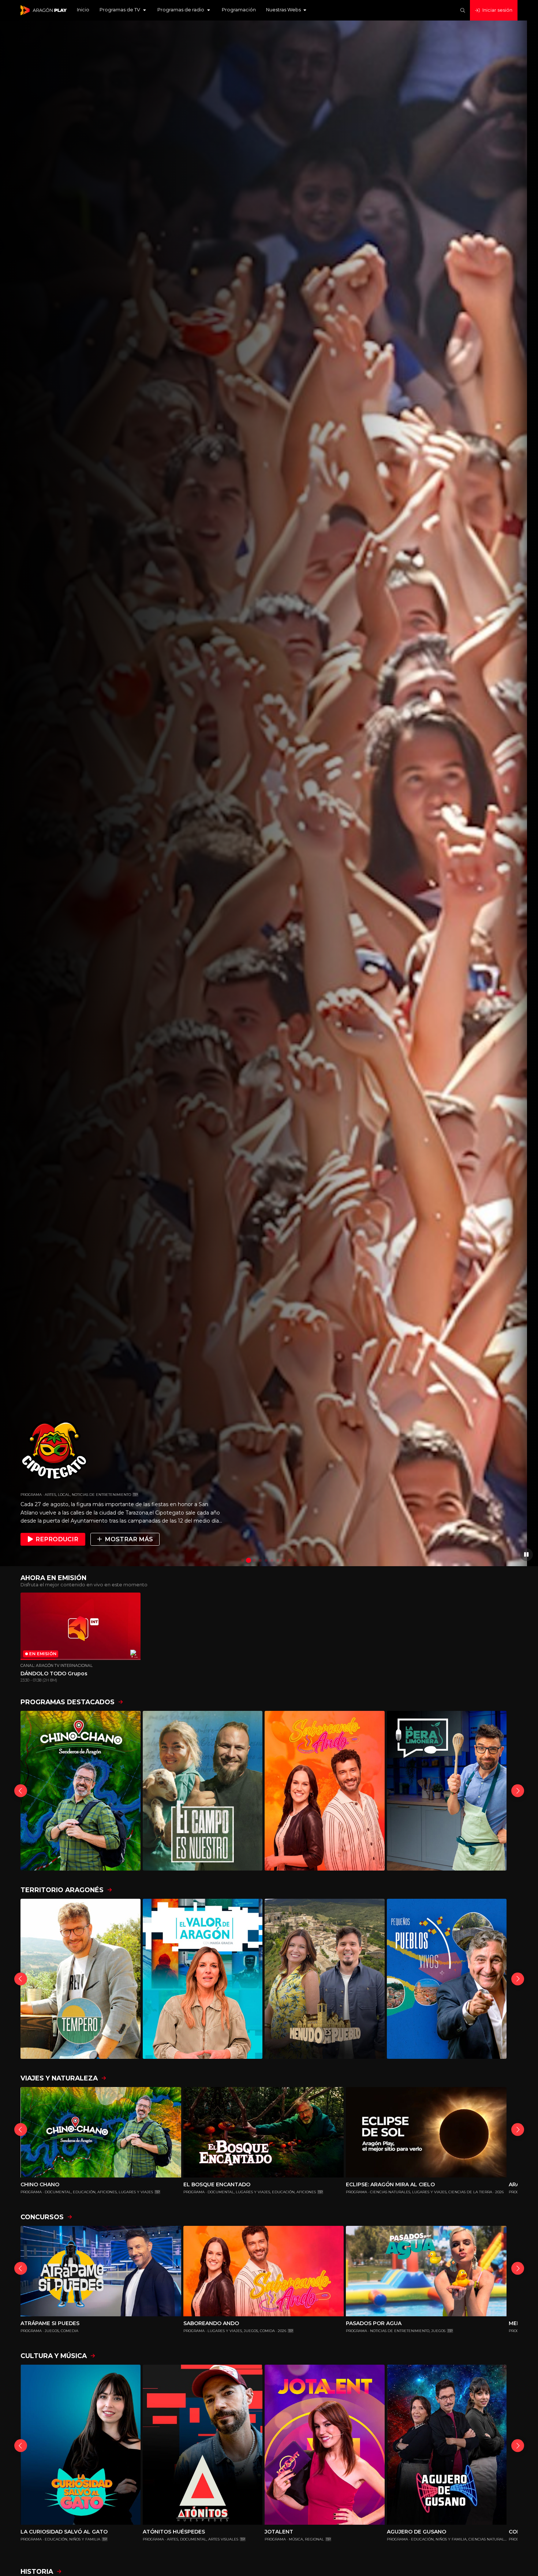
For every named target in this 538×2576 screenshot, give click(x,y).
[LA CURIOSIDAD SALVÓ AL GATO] (81, 2445)
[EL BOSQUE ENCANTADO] (264, 2132)
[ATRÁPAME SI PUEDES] (101, 2271)
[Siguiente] (518, 1791)
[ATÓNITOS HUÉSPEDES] (203, 2445)
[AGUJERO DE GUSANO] (447, 2445)
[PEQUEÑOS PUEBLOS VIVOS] (447, 1979)
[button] (123, 10)
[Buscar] (463, 10)
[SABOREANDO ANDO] (325, 1791)
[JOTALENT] (325, 2445)
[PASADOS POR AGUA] (426, 2271)
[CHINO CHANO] (81, 1791)
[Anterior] (21, 1791)
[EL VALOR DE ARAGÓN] (203, 1979)
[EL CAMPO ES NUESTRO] (203, 1791)
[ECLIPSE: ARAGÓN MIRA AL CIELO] (426, 2132)
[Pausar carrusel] (526, 1555)
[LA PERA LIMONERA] (447, 1791)
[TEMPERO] (81, 1979)
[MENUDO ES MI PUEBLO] (325, 1979)
